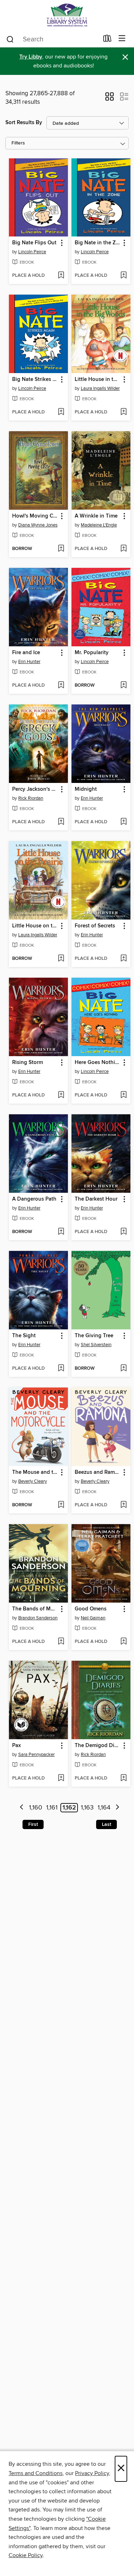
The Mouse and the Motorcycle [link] (35, 1472)
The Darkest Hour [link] (96, 1199)
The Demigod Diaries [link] (98, 1746)
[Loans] (107, 40)
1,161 (52, 1808)
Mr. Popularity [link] (92, 653)
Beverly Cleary (33, 1481)
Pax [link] (16, 1746)
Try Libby (31, 57)
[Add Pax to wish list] (61, 1778)
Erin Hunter (29, 662)
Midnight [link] (86, 789)
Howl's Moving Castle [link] (35, 516)
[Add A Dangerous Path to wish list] (61, 1232)
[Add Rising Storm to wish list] (61, 1095)
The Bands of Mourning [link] (35, 1609)
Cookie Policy (26, 2555)
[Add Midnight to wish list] (123, 822)
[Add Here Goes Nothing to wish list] (123, 1095)
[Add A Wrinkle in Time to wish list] (123, 549)
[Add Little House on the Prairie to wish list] (61, 959)
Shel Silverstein (96, 1345)
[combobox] (52, 39)
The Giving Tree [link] (94, 1336)
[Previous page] (22, 1808)
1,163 (87, 1808)
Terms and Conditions (36, 2473)
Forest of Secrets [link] (95, 926)
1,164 (104, 1808)
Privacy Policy (92, 2473)
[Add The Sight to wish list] (61, 1369)
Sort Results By (24, 123)
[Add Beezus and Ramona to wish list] (123, 1505)
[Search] (10, 39)
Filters (18, 143)
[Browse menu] (122, 39)
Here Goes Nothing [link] (98, 1063)
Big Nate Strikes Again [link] (35, 380)
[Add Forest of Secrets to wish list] (123, 959)
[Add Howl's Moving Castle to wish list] (61, 549)
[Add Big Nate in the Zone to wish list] (123, 276)
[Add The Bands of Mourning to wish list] (61, 1642)
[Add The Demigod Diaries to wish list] (123, 1778)
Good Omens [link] (91, 1609)
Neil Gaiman (93, 1618)
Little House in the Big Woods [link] (98, 380)
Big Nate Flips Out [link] (34, 243)
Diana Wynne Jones (38, 525)
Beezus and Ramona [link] (98, 1472)
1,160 (36, 1808)
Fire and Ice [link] (26, 653)
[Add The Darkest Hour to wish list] (123, 1232)
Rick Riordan (31, 798)
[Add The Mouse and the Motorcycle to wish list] (61, 1505)
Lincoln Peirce (32, 252)
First (33, 1824)
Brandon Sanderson (38, 1618)
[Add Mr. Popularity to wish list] (123, 686)
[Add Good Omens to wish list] (123, 1642)
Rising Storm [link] (28, 1063)
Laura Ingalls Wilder (100, 388)
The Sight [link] (24, 1336)
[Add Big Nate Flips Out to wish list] (61, 276)
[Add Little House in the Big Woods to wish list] (123, 412)
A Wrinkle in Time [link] (96, 516)
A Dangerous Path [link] (34, 1199)
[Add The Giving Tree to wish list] (123, 1369)
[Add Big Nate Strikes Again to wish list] (61, 412)
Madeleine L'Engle (99, 525)
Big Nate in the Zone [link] (98, 243)
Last (106, 1824)
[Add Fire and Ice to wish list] (61, 686)
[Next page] (117, 1808)
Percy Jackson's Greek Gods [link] (35, 789)
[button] (110, 99)
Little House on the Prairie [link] (35, 926)
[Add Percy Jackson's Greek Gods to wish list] (61, 822)
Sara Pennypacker (36, 1755)
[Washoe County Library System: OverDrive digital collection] (67, 15)
